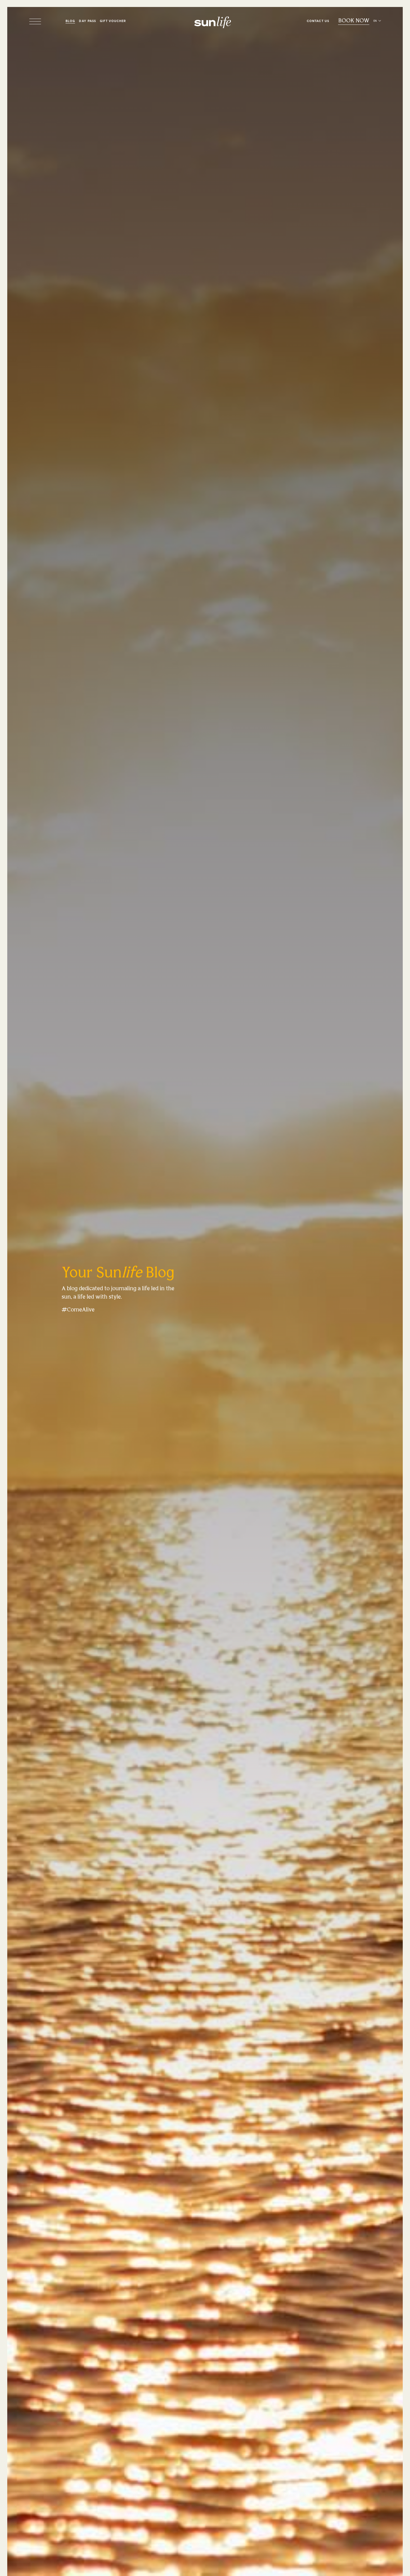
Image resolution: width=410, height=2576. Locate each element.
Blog (70, 21)
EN (375, 21)
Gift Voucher (113, 21)
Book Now (354, 21)
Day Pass (87, 21)
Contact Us (318, 21)
